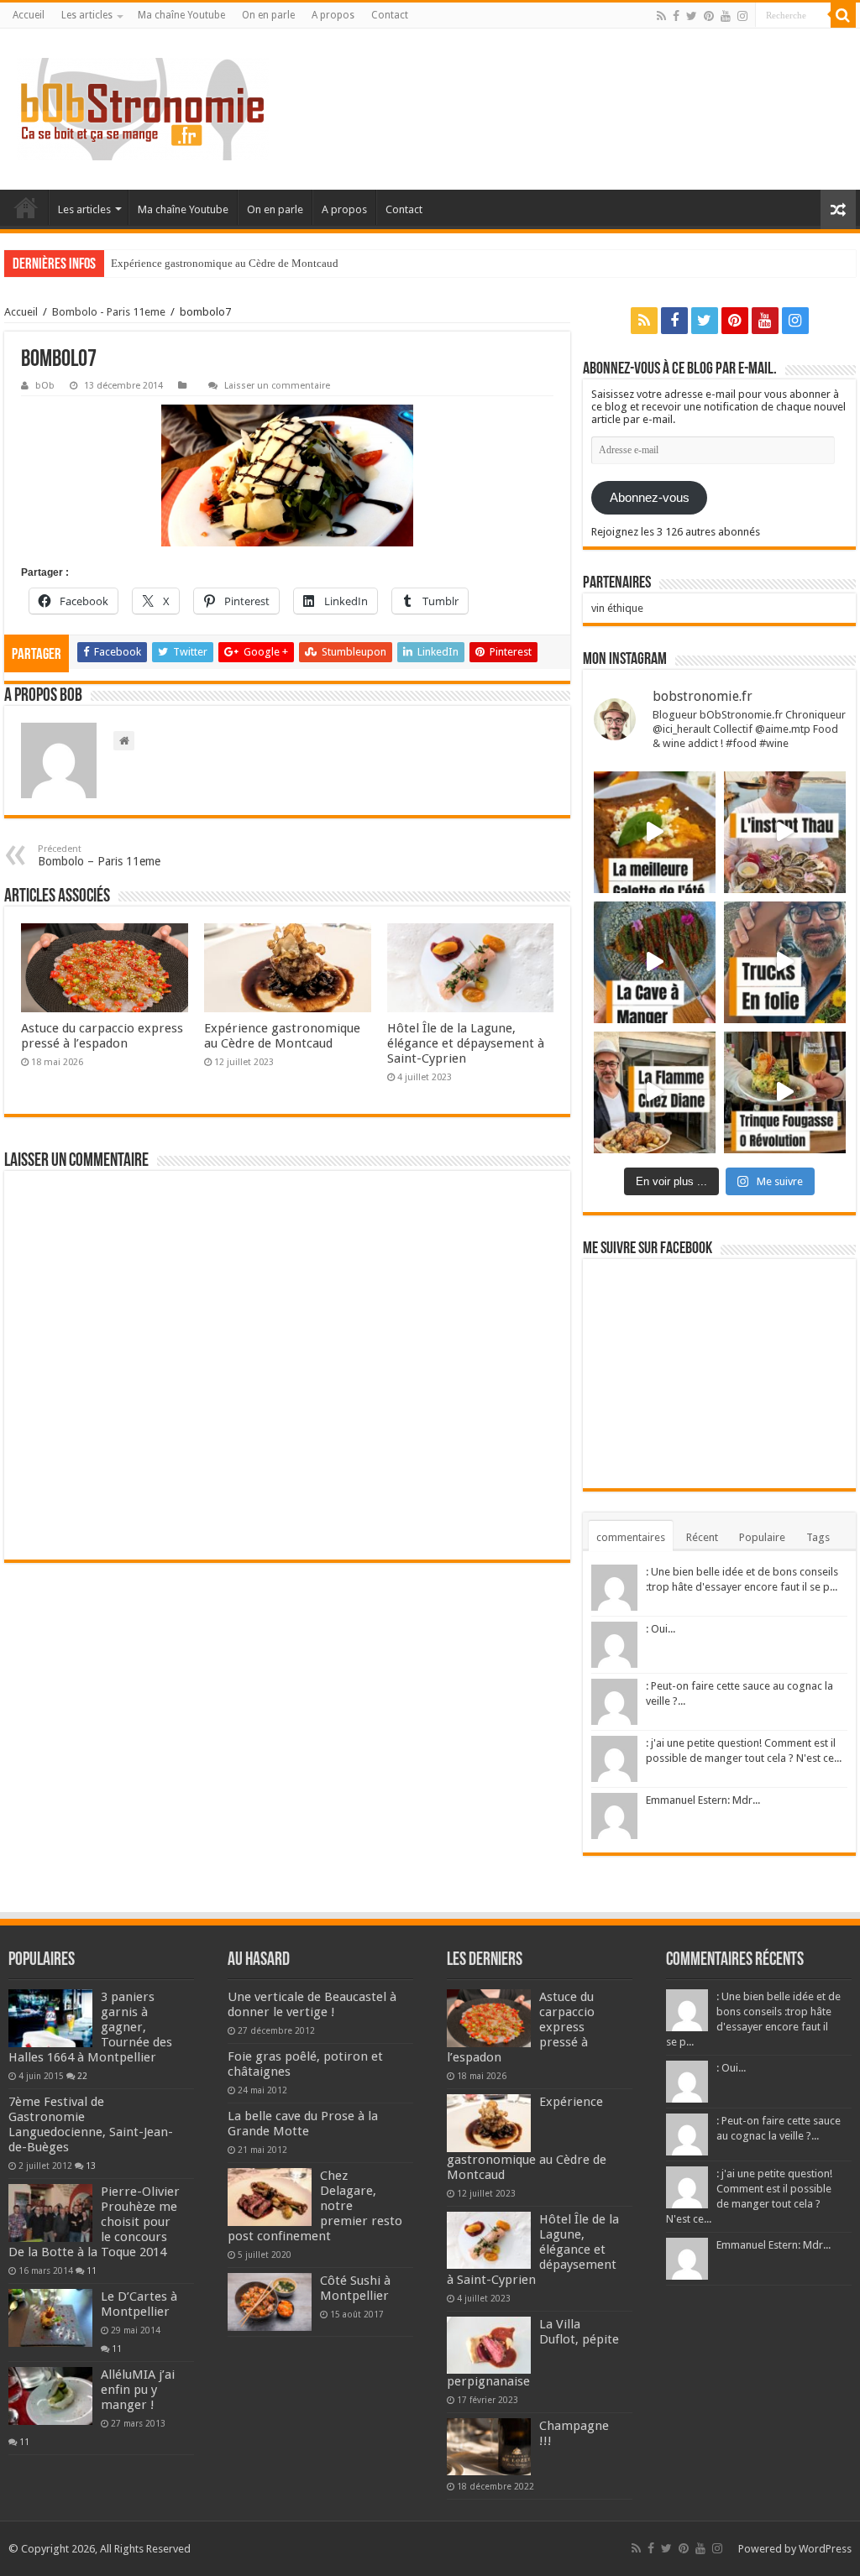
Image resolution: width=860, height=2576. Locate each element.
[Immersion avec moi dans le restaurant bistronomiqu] (655, 962)
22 (82, 2076)
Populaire (762, 1537)
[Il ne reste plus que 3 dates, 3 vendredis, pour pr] (785, 962)
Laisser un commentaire (277, 386)
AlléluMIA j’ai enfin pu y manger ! (138, 2390)
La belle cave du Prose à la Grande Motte (303, 2124)
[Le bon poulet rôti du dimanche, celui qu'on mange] (655, 1092)
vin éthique (617, 608)
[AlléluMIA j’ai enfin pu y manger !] (50, 2396)
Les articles (87, 15)
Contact (390, 15)
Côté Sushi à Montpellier (355, 2288)
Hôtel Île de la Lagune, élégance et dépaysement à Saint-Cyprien (466, 1043)
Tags (818, 1537)
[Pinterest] (709, 16)
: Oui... (661, 1629)
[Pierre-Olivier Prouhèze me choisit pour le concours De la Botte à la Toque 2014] (50, 2213)
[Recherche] (843, 15)
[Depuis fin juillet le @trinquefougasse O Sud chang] (785, 1092)
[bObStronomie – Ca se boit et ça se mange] (143, 109)
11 (92, 2270)
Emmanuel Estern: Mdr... (703, 1800)
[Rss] (661, 16)
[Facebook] (676, 16)
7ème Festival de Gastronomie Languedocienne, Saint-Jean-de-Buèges (91, 2124)
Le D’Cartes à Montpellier (139, 2304)
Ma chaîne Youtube (181, 15)
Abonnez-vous (650, 498)
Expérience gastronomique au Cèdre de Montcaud (225, 263)
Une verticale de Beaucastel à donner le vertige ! (312, 2004)
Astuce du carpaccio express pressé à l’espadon (102, 1036)
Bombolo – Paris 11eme (99, 856)
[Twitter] (692, 16)
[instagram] (742, 16)
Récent (702, 1537)
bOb (45, 386)
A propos (333, 15)
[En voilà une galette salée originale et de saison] (655, 832)
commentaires (631, 1537)
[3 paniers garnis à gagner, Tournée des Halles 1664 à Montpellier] (50, 2018)
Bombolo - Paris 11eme (109, 312)
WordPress (825, 2549)
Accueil (29, 15)
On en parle (268, 15)
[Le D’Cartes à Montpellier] (50, 2317)
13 (91, 2166)
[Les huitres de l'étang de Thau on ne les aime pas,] (785, 832)
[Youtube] (726, 16)
